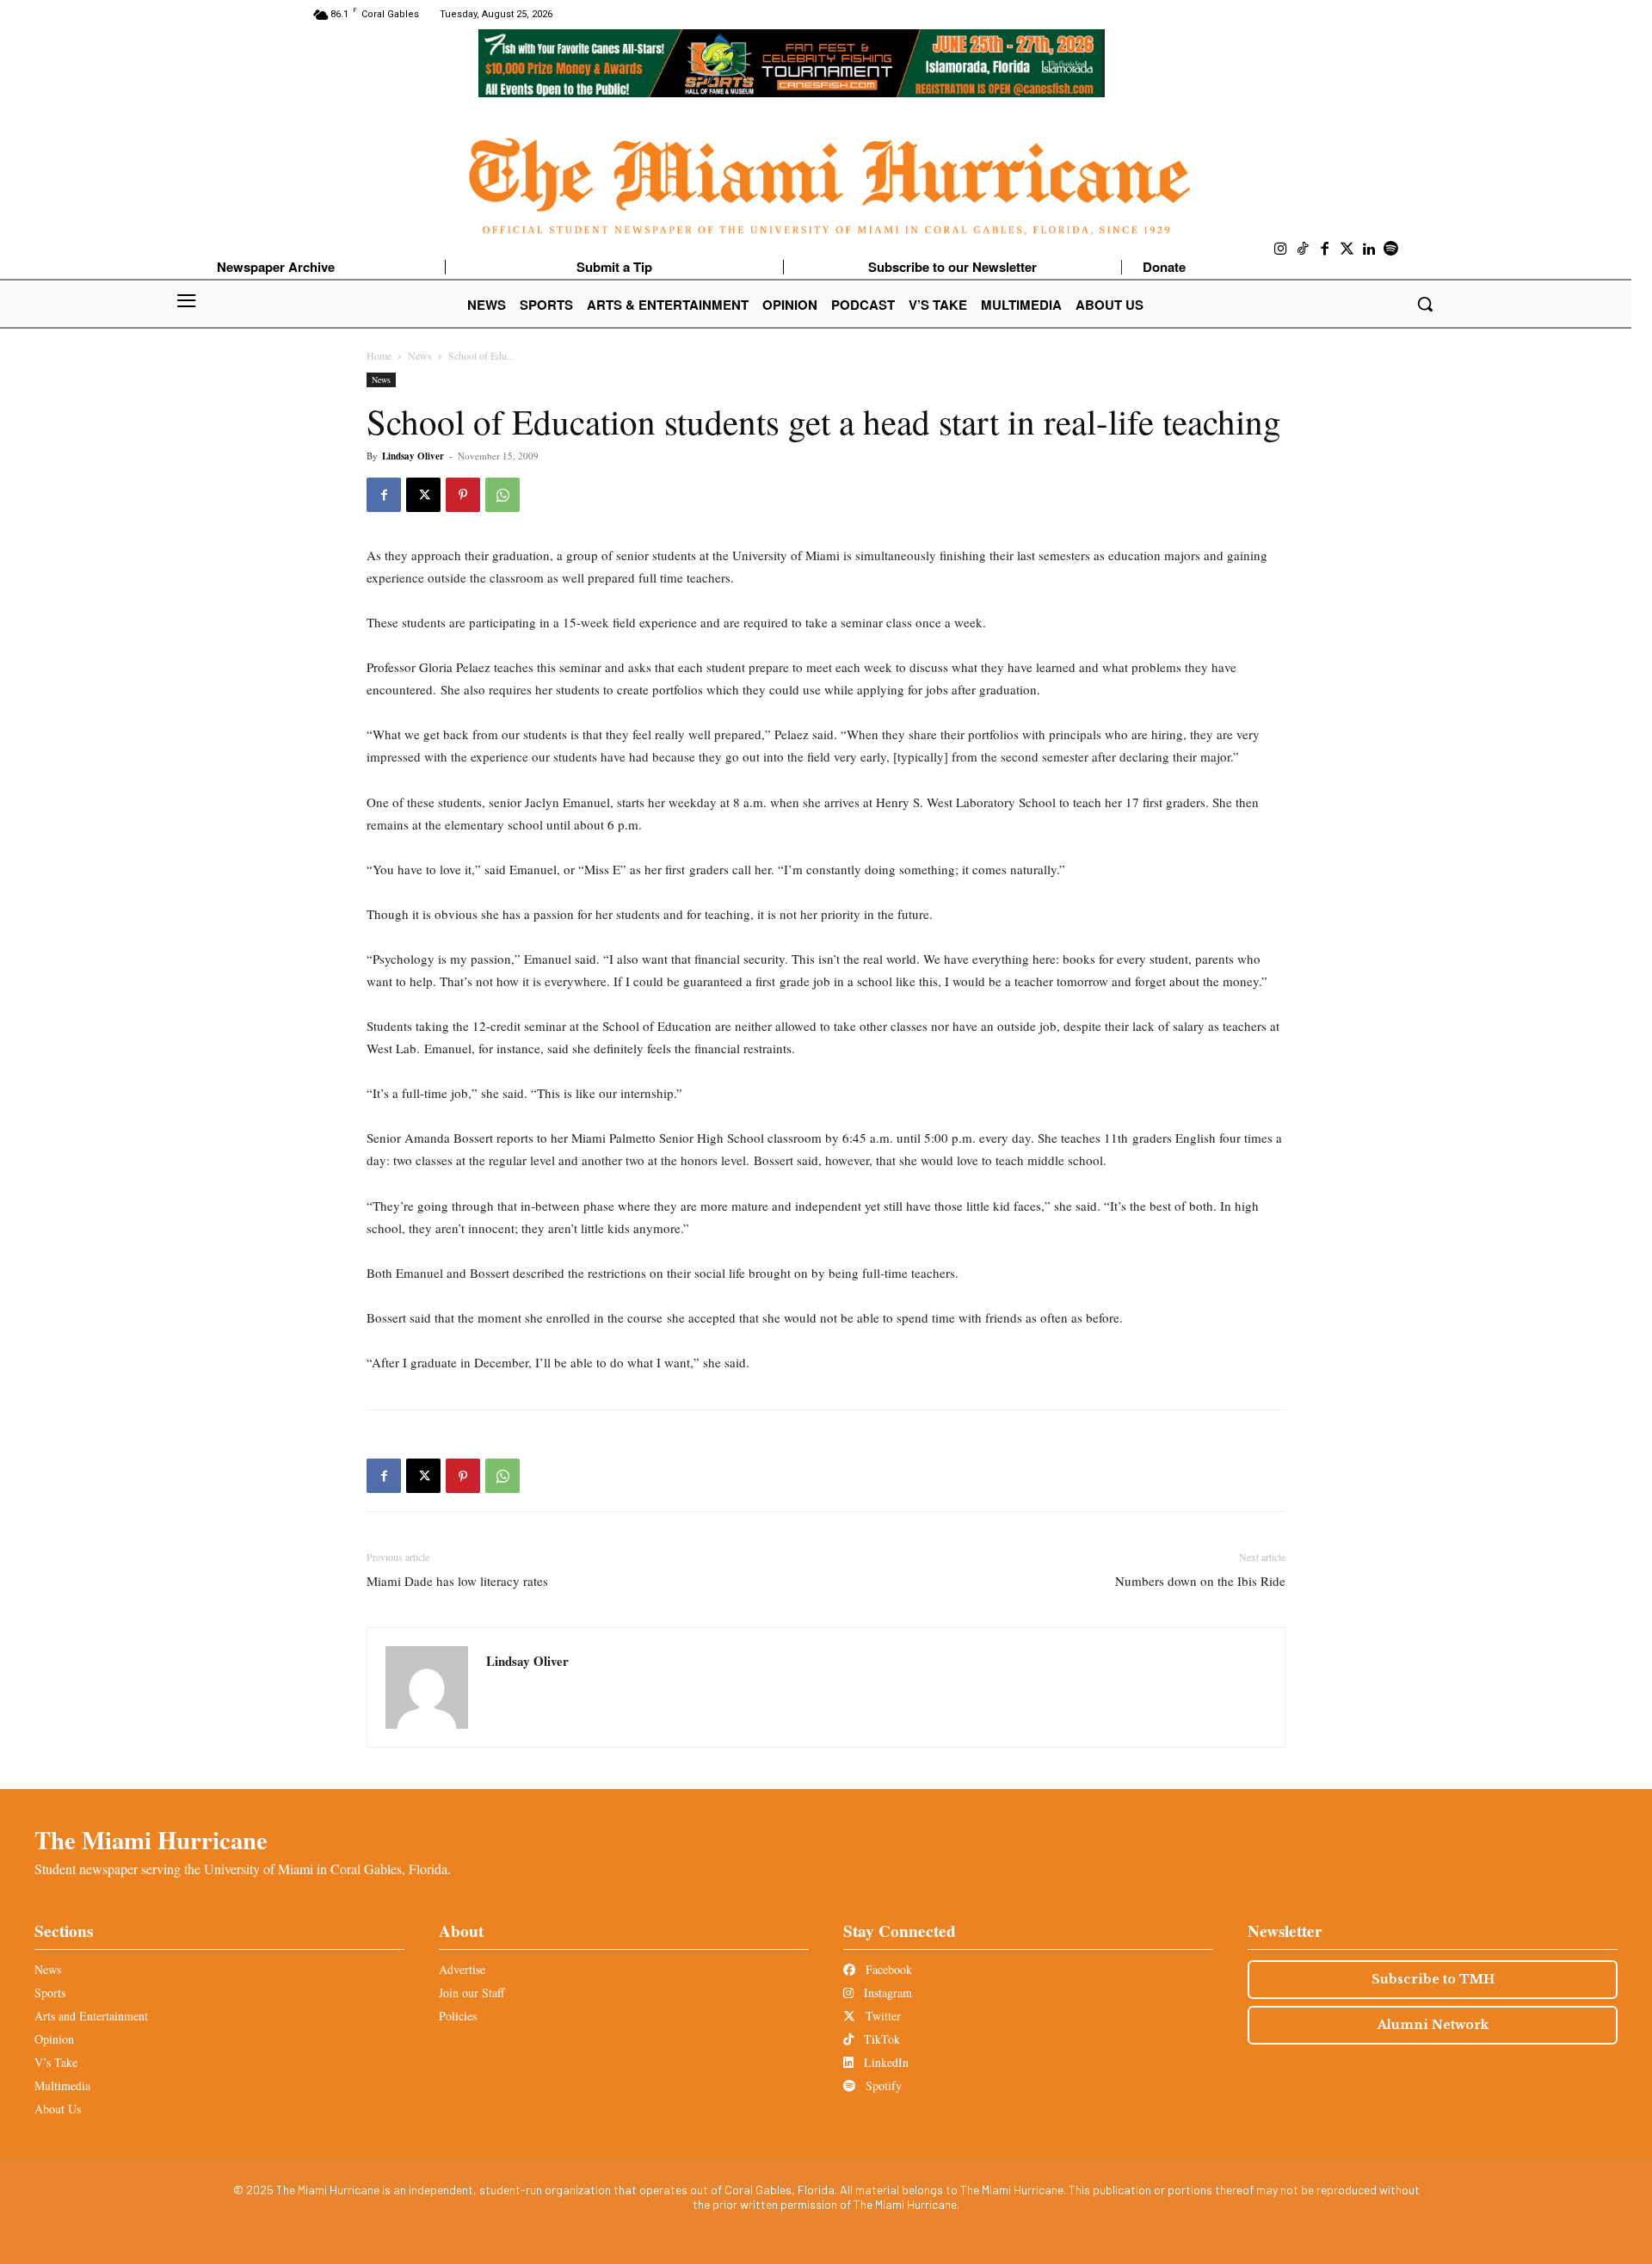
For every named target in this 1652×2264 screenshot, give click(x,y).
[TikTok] (1304, 250)
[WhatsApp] (502, 495)
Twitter (881, 2016)
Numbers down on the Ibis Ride (1200, 1581)
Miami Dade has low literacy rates (457, 1581)
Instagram (886, 1993)
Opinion (54, 2039)
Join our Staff (472, 1993)
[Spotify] (1391, 250)
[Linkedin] (1369, 250)
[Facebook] (1325, 250)
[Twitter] (1347, 250)
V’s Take (56, 2062)
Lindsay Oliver (413, 456)
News (420, 355)
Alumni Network (1433, 2025)
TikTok (880, 2039)
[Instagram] (1281, 250)
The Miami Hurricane (151, 1840)
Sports (50, 1993)
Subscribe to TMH (1433, 1979)
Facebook (887, 1969)
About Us (58, 2109)
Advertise (462, 1969)
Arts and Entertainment (91, 2016)
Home (379, 355)
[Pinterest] (463, 495)
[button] (1425, 304)
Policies (458, 2016)
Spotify (882, 2085)
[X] (423, 495)
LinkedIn (885, 2062)
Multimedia (62, 2085)
